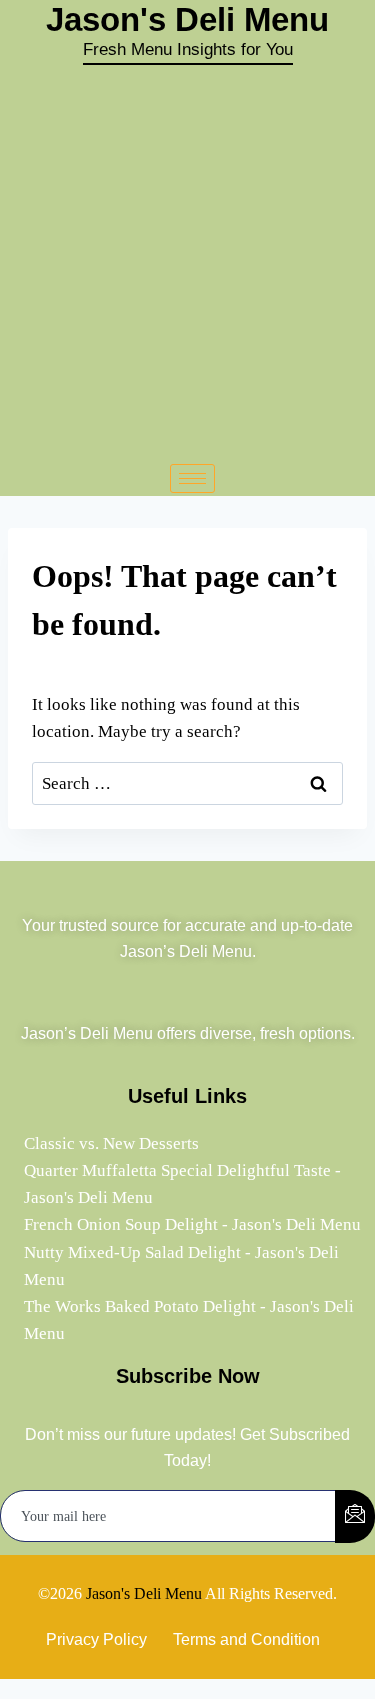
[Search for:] (187, 783)
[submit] (355, 1516)
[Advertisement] (187, 262)
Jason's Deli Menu (144, 1593)
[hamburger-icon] (192, 478)
